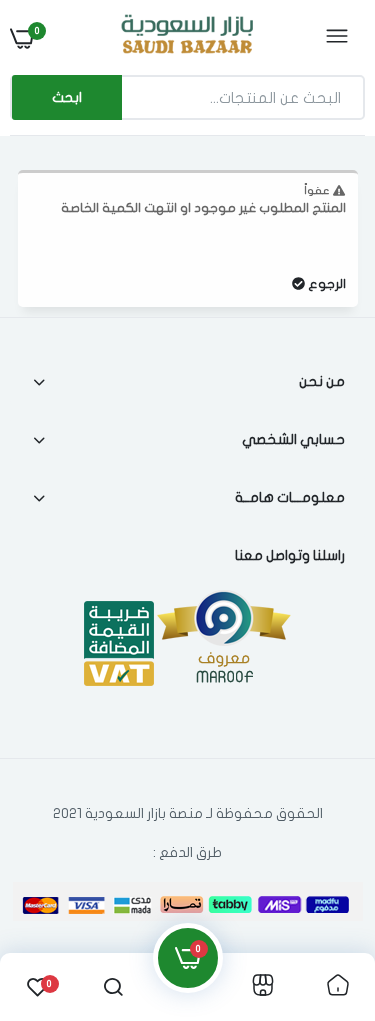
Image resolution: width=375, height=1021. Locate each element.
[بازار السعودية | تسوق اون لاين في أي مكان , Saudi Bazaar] (185, 38)
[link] (55, 896)
